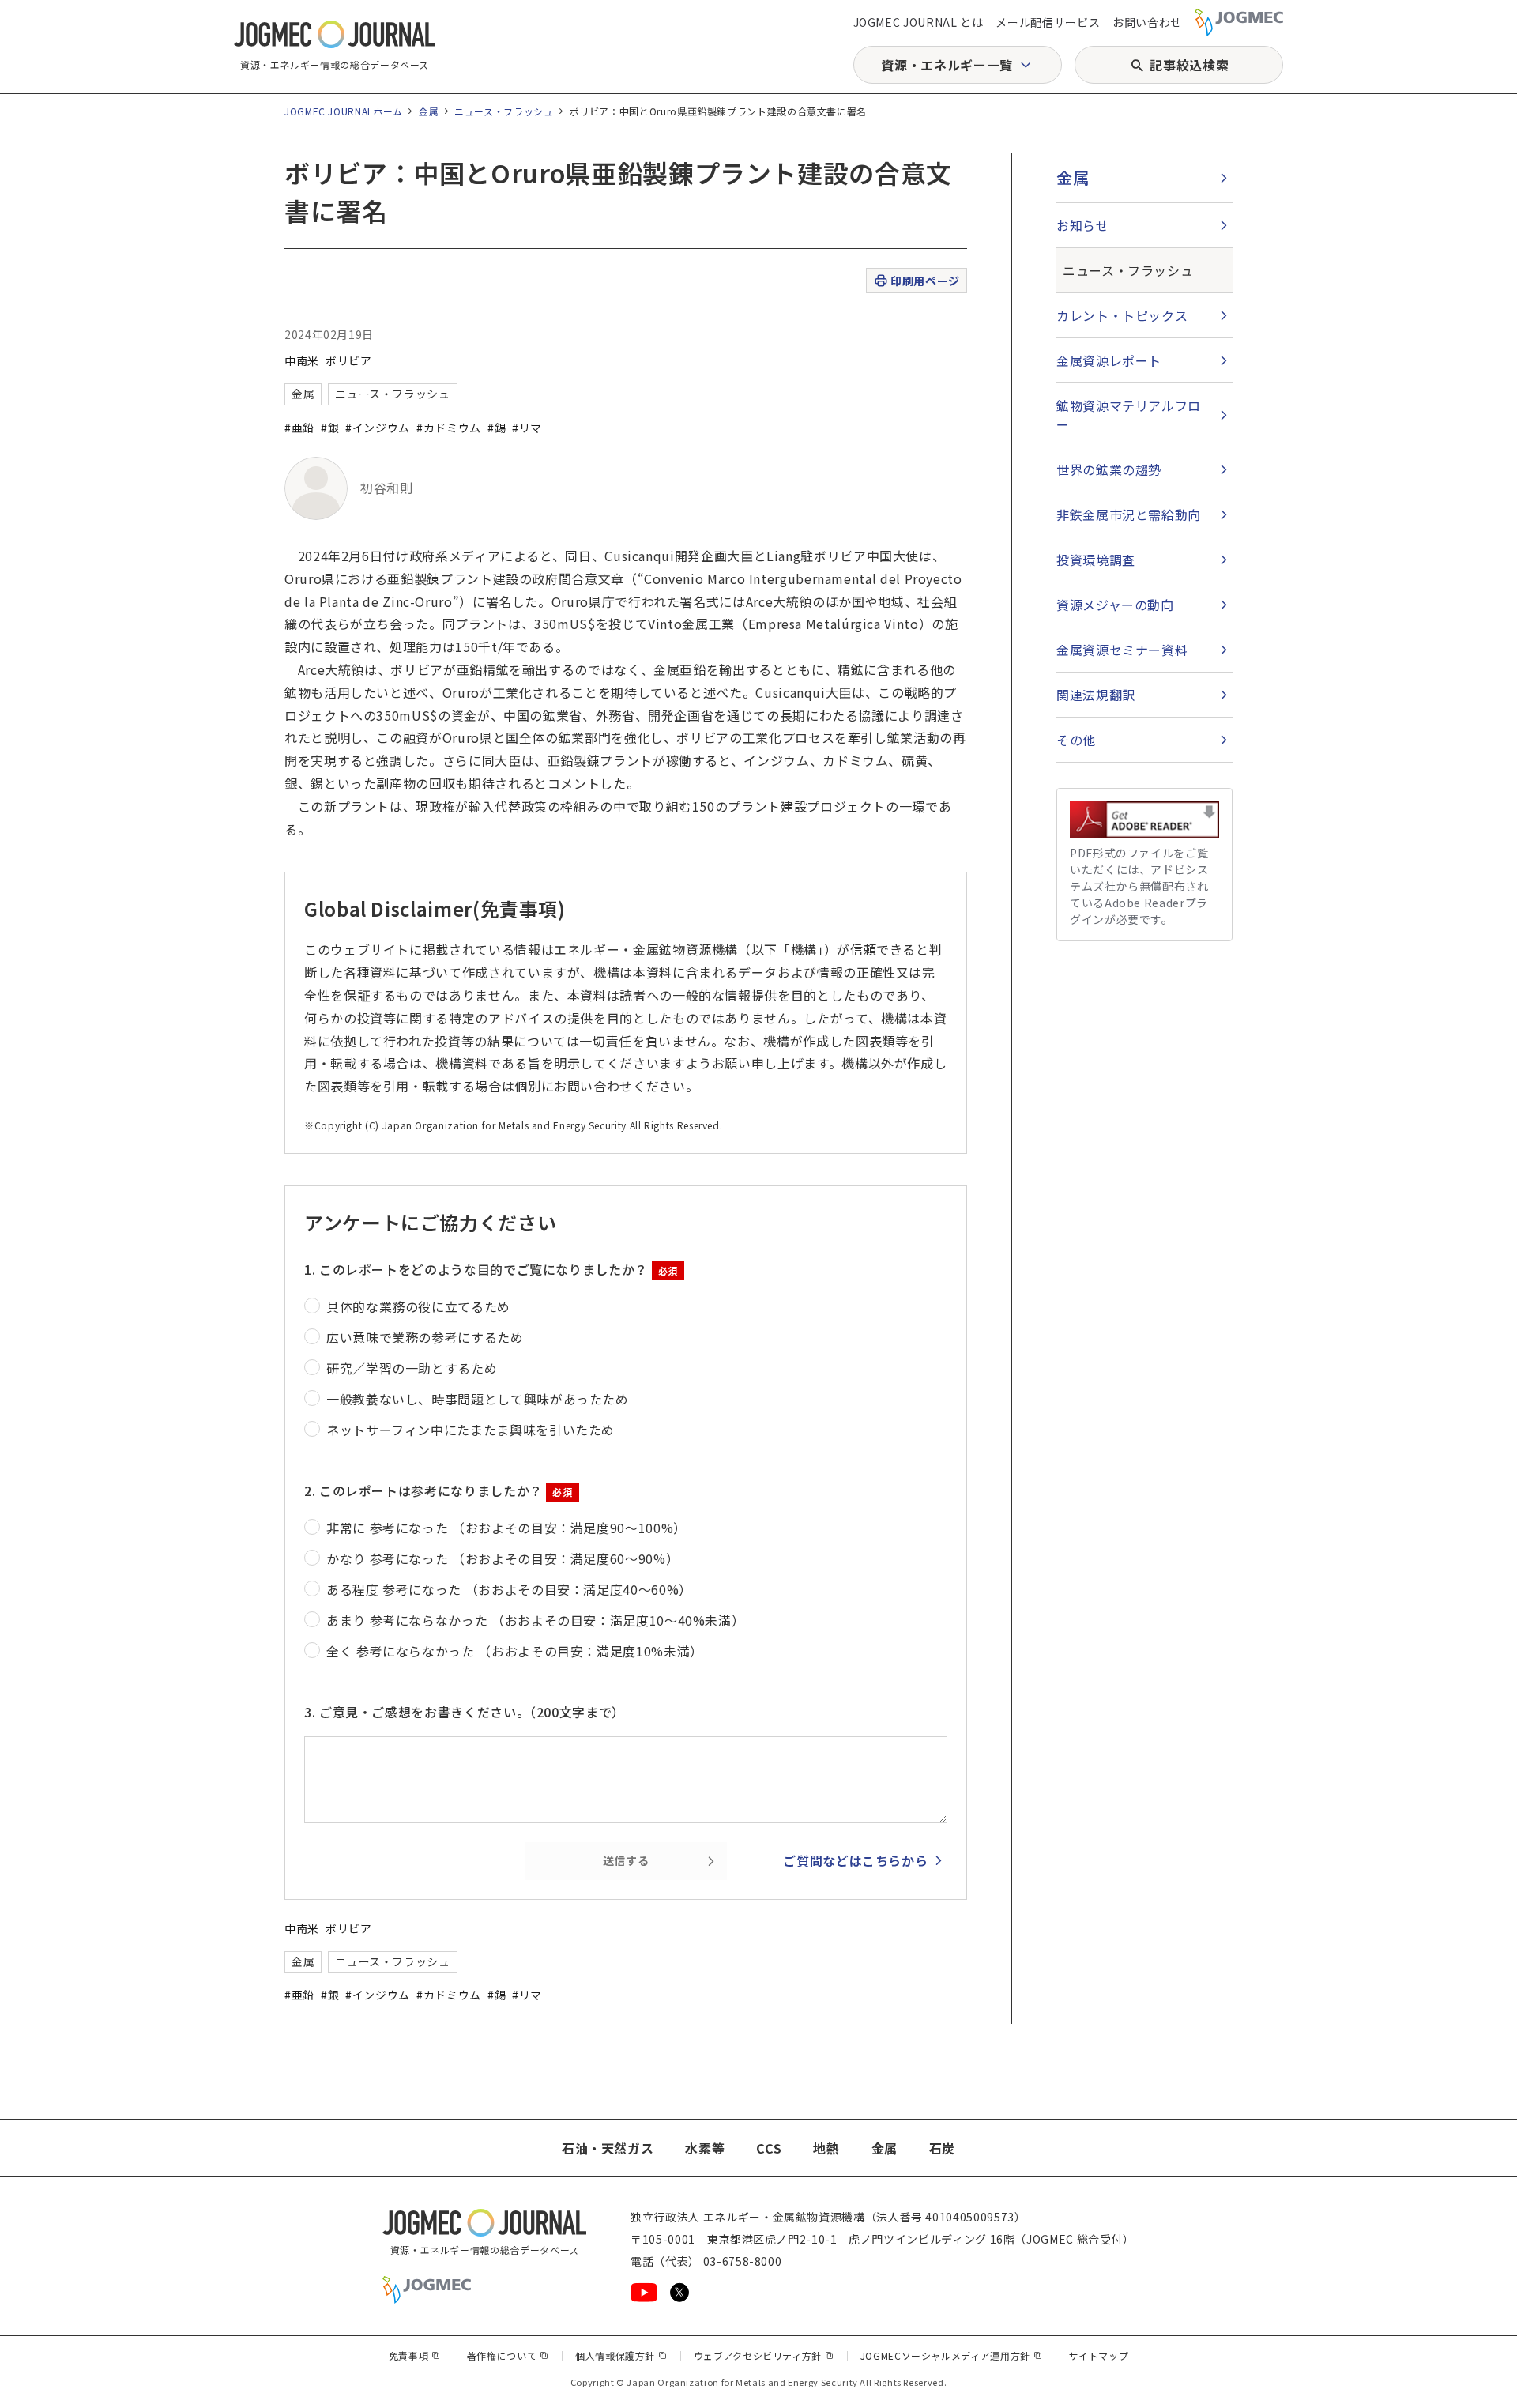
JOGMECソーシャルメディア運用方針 (952, 2355)
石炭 (942, 2148)
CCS (769, 2148)
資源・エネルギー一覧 (947, 65)
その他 (1076, 740)
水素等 (705, 2148)
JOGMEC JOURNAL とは (918, 22)
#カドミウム (449, 428)
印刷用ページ (925, 281)
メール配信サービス (1048, 22)
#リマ (527, 428)
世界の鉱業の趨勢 (1109, 469)
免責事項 (415, 2355)
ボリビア (349, 360)
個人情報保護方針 (621, 2355)
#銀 (330, 428)
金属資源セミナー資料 (1122, 650)
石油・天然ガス (608, 2148)
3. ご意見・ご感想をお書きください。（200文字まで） (465, 1712)
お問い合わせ (1147, 22)
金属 (429, 111)
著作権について (508, 2355)
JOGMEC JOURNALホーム (344, 111)
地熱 (826, 2148)
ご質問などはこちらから (855, 1860)
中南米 (302, 360)
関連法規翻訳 (1096, 695)
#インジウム (378, 428)
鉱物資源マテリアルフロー (1129, 415)
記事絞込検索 (1189, 65)
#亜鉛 (299, 428)
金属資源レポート (1109, 360)
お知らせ (1083, 225)
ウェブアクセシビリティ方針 (764, 2355)
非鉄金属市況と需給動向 (1129, 514)
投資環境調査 (1096, 560)
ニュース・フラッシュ (504, 111)
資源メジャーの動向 (1115, 605)
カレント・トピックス (1122, 315)
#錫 (497, 428)
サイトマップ (1099, 2355)
